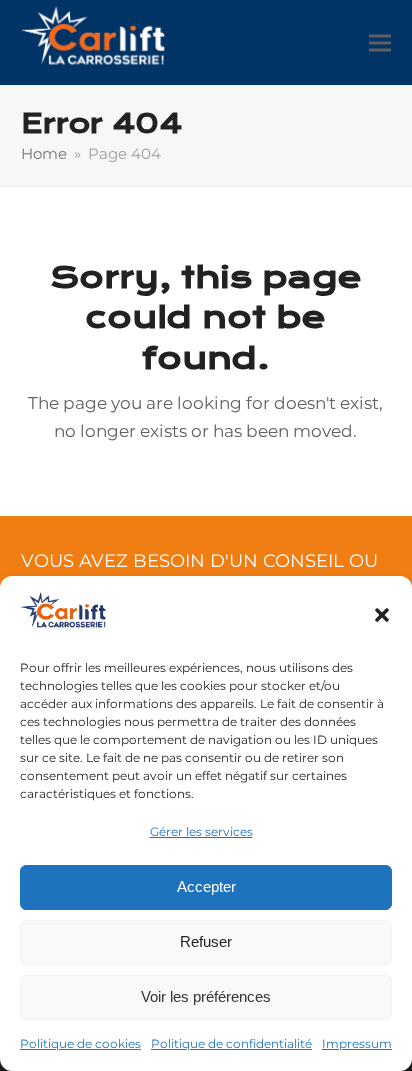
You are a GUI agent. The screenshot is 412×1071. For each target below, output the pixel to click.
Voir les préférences (206, 996)
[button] (382, 615)
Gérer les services (201, 831)
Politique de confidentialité (231, 1043)
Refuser (206, 941)
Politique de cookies (80, 1043)
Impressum (357, 1043)
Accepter (206, 886)
